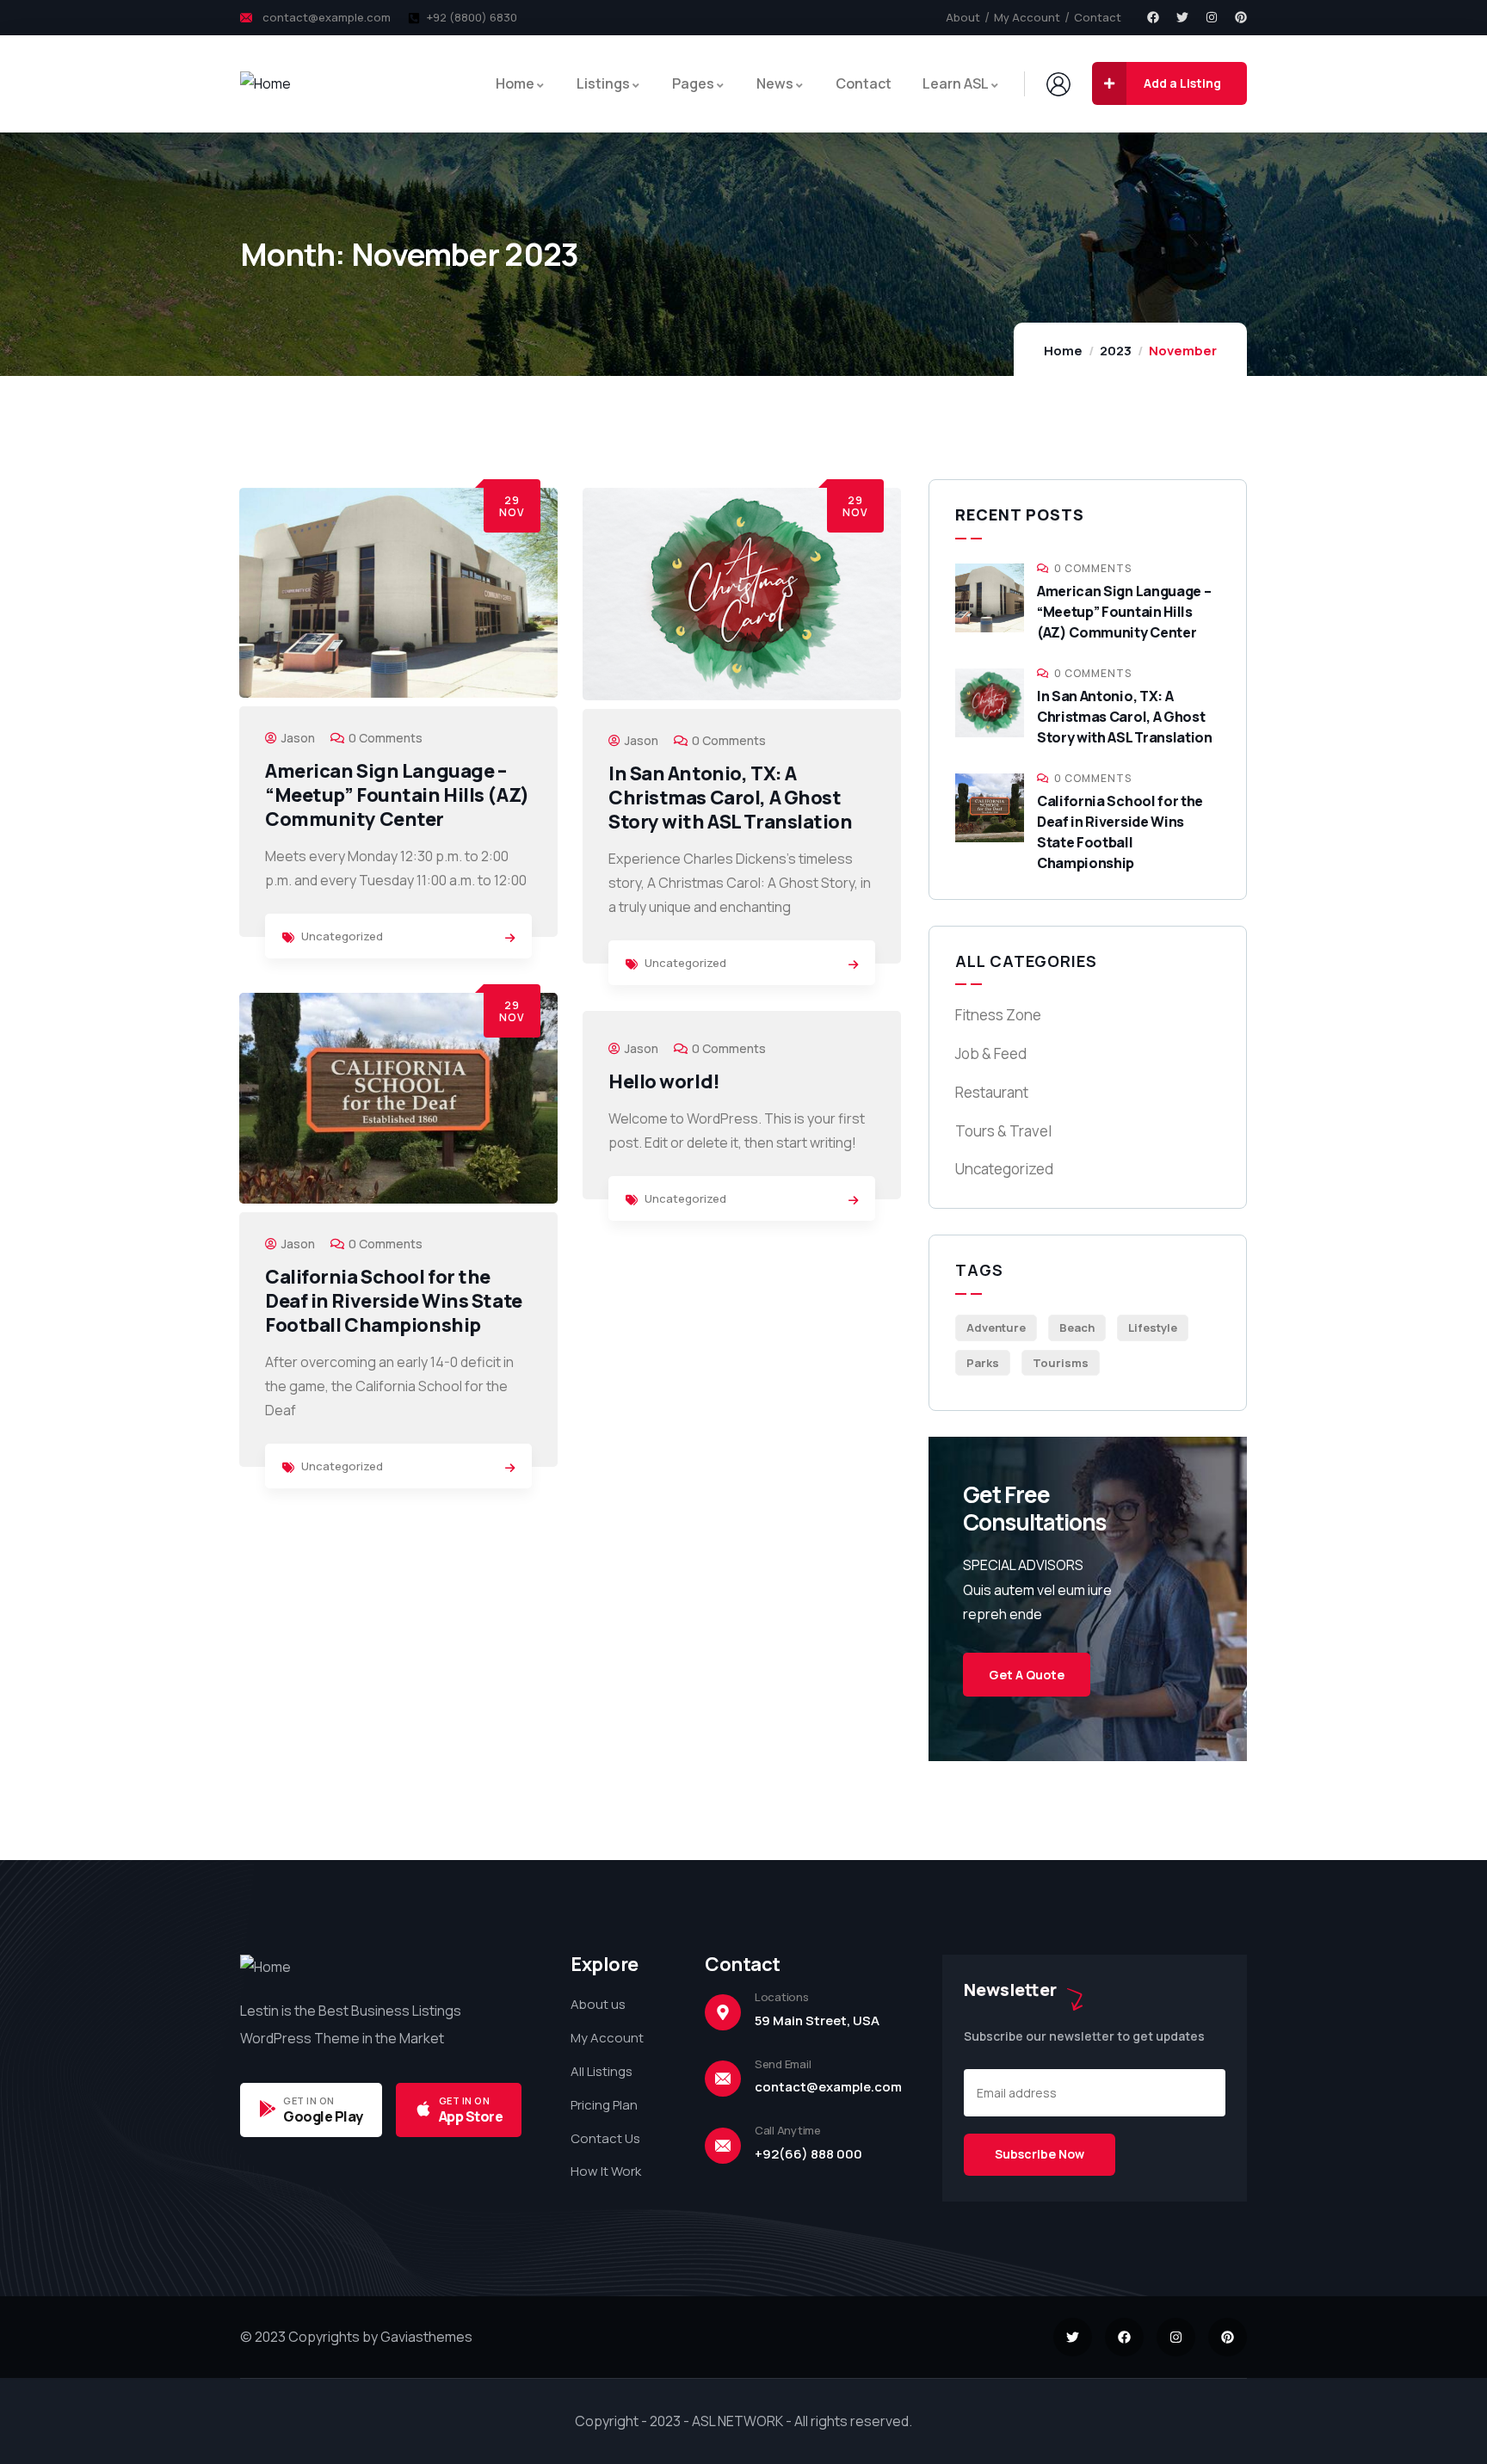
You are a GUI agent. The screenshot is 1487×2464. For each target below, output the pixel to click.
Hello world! (664, 1081)
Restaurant (992, 1092)
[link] (510, 938)
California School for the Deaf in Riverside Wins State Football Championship (394, 1301)
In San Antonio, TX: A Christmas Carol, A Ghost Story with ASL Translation (731, 798)
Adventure (996, 1327)
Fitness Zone (998, 1015)
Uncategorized (342, 936)
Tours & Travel (1003, 1131)
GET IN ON (309, 2101)
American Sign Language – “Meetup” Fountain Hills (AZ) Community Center (397, 795)
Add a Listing (1182, 83)
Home (1063, 351)
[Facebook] (1153, 17)
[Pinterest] (1241, 17)
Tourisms (1061, 1363)
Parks (983, 1363)
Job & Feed (991, 1053)
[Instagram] (1212, 17)
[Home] (265, 84)
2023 (1116, 351)
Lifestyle (1153, 1327)
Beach (1077, 1327)
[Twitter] (1182, 17)
